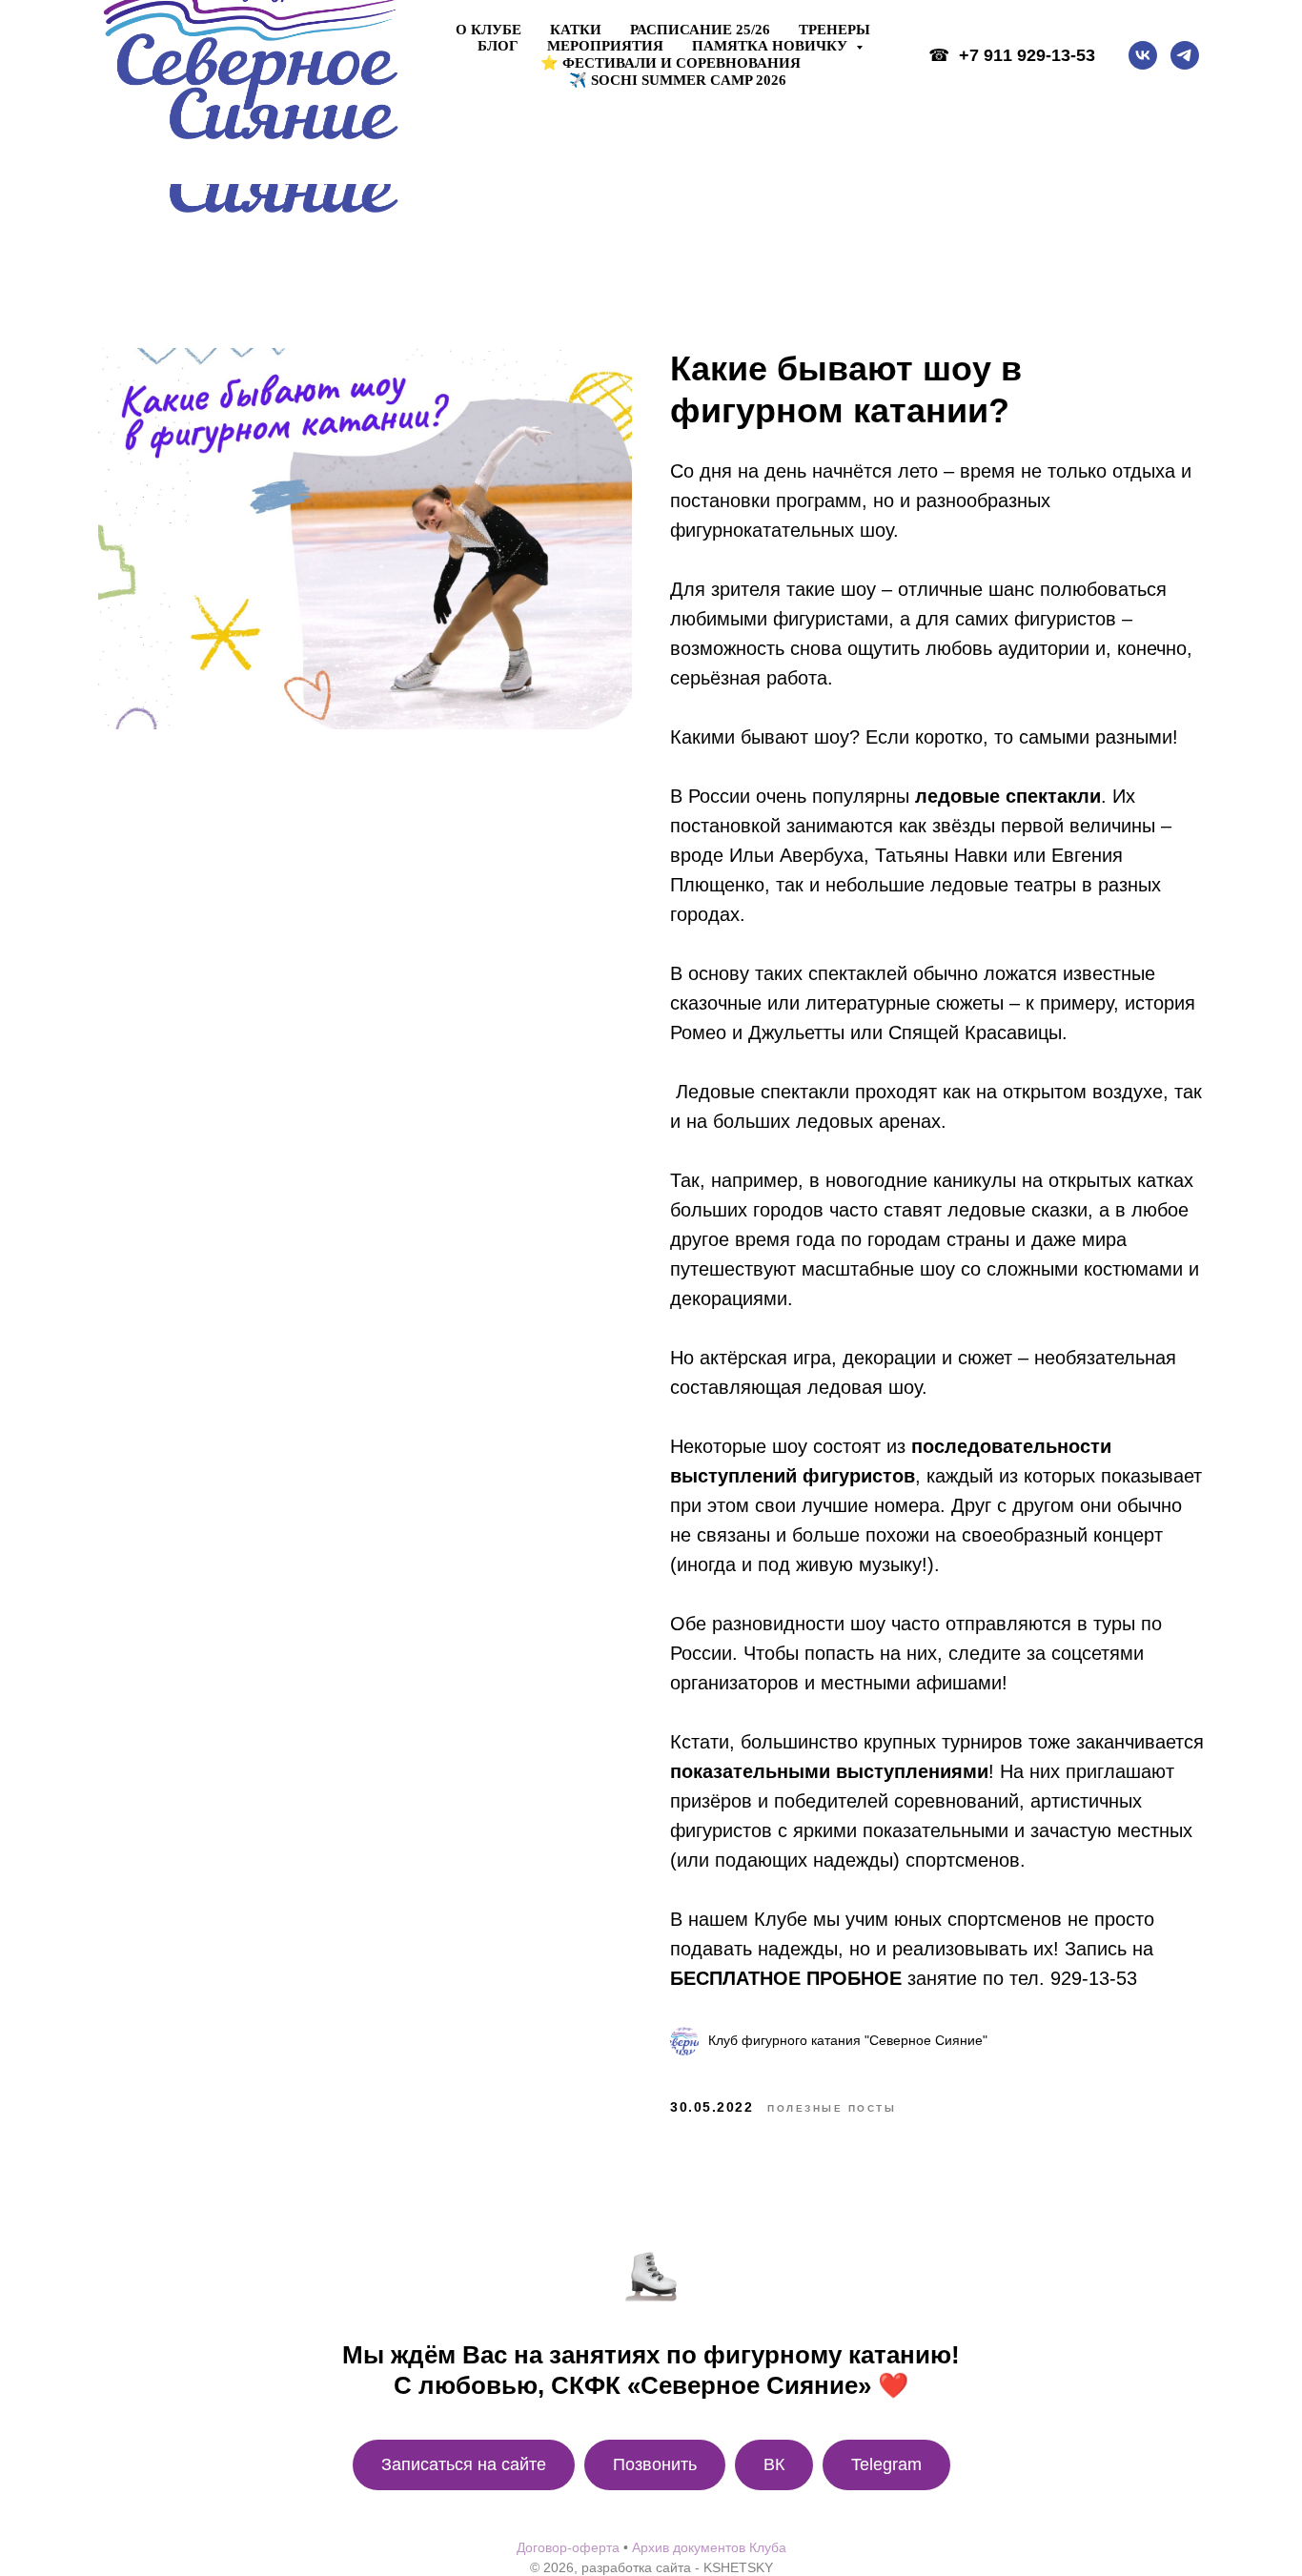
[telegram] (1185, 55)
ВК (774, 2464)
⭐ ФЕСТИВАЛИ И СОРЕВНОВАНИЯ (671, 63)
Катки (576, 30)
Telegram (886, 2464)
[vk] (1143, 55)
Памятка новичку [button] (772, 46)
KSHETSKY (738, 2567)
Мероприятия (605, 46)
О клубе (488, 30)
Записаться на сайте (464, 2464)
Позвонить (655, 2464)
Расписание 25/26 (700, 30)
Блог (498, 46)
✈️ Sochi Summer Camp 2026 (678, 80)
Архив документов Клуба (709, 2547)
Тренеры (834, 30)
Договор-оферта (568, 2547)
